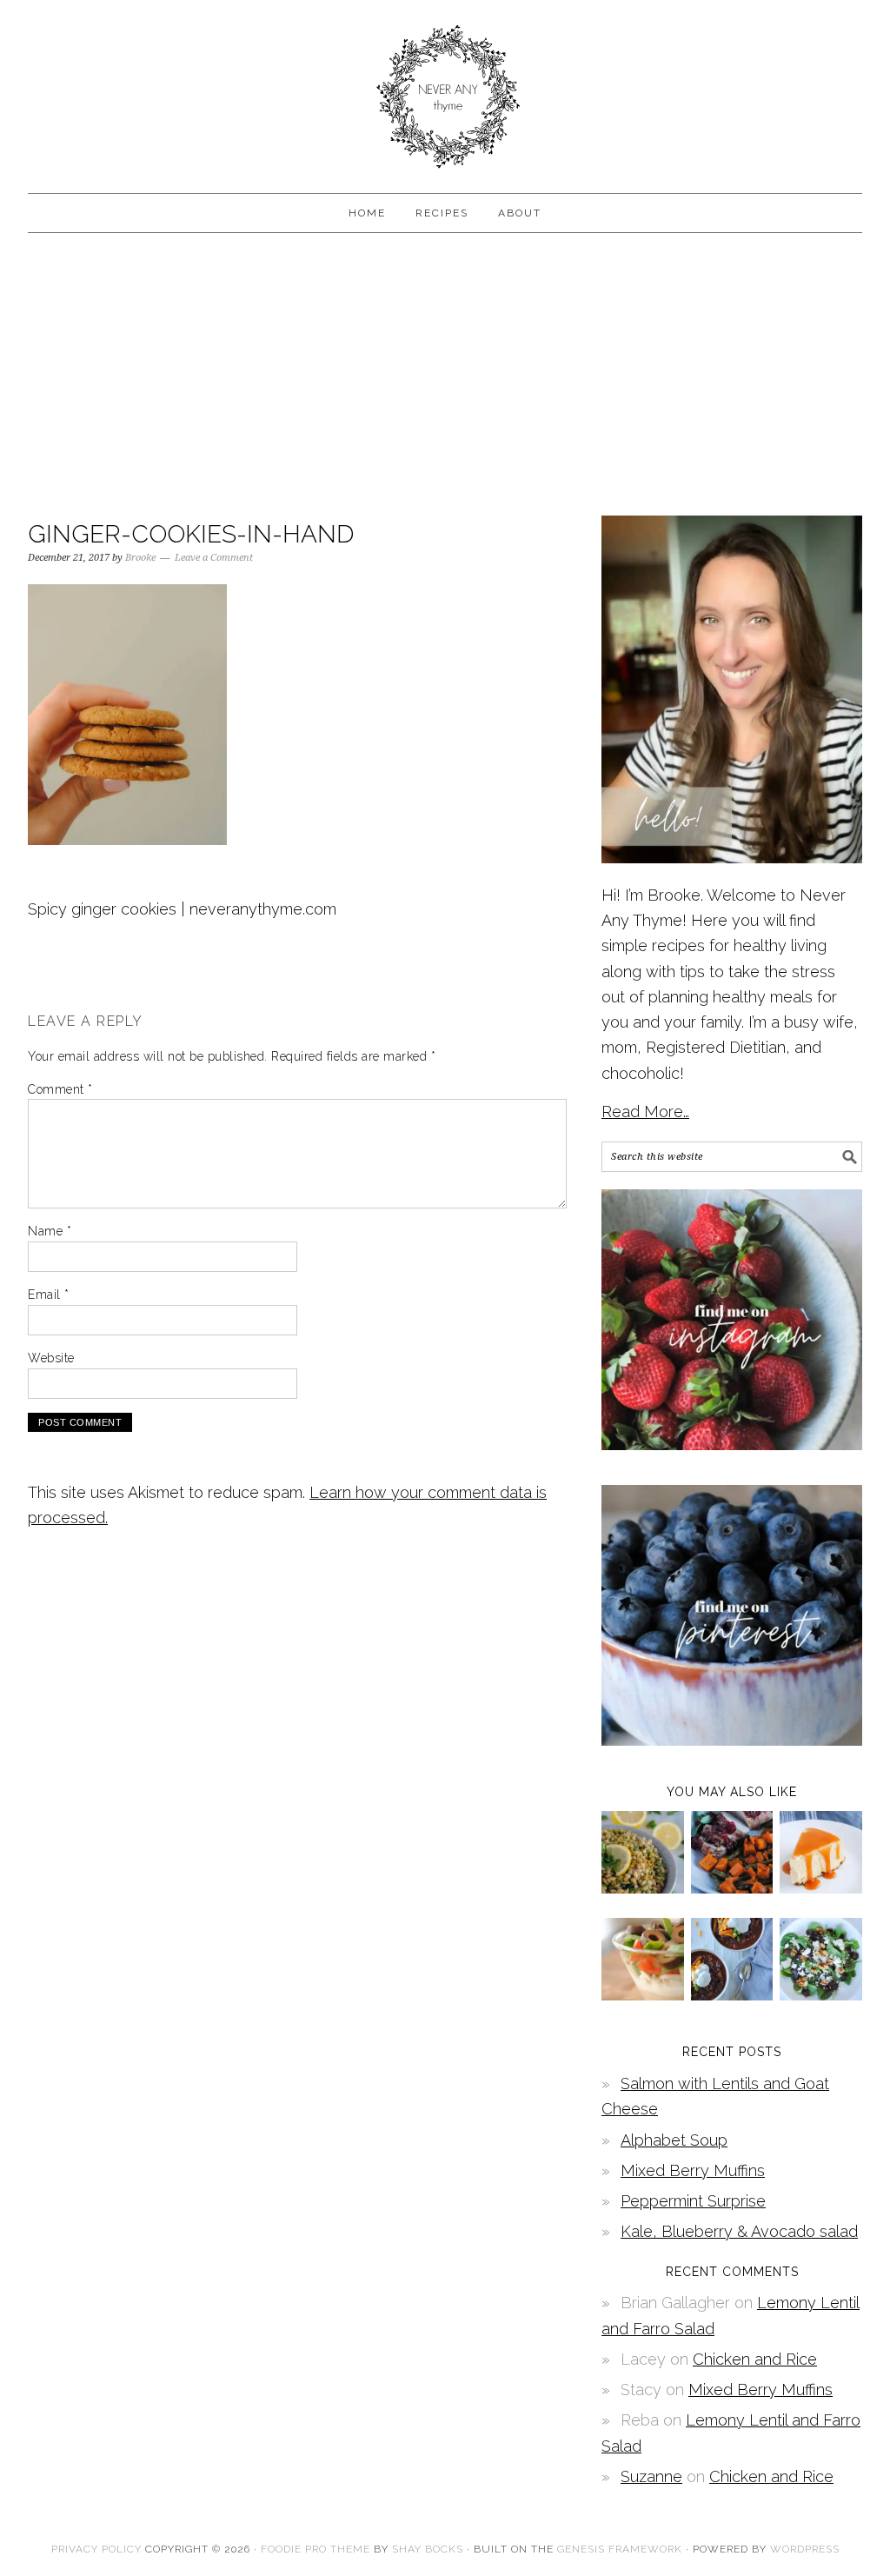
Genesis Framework (620, 2549)
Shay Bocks (428, 2549)
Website (51, 1358)
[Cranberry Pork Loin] (732, 1888)
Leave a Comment (214, 558)
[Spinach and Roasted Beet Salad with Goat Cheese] (821, 1995)
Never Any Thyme (445, 89)
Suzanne (651, 2476)
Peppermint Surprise (693, 2201)
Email (49, 1295)
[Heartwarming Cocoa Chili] (732, 1995)
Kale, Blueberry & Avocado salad (739, 2231)
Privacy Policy (96, 2549)
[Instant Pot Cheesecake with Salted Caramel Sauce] (821, 1888)
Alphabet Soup (674, 2140)
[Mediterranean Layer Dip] (643, 1995)
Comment (60, 1089)
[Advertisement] (445, 372)
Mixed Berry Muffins (693, 2170)
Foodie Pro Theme (315, 2549)
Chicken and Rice (755, 2359)
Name (50, 1231)
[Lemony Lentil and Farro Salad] (643, 1888)
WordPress (805, 2549)
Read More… (645, 1112)
